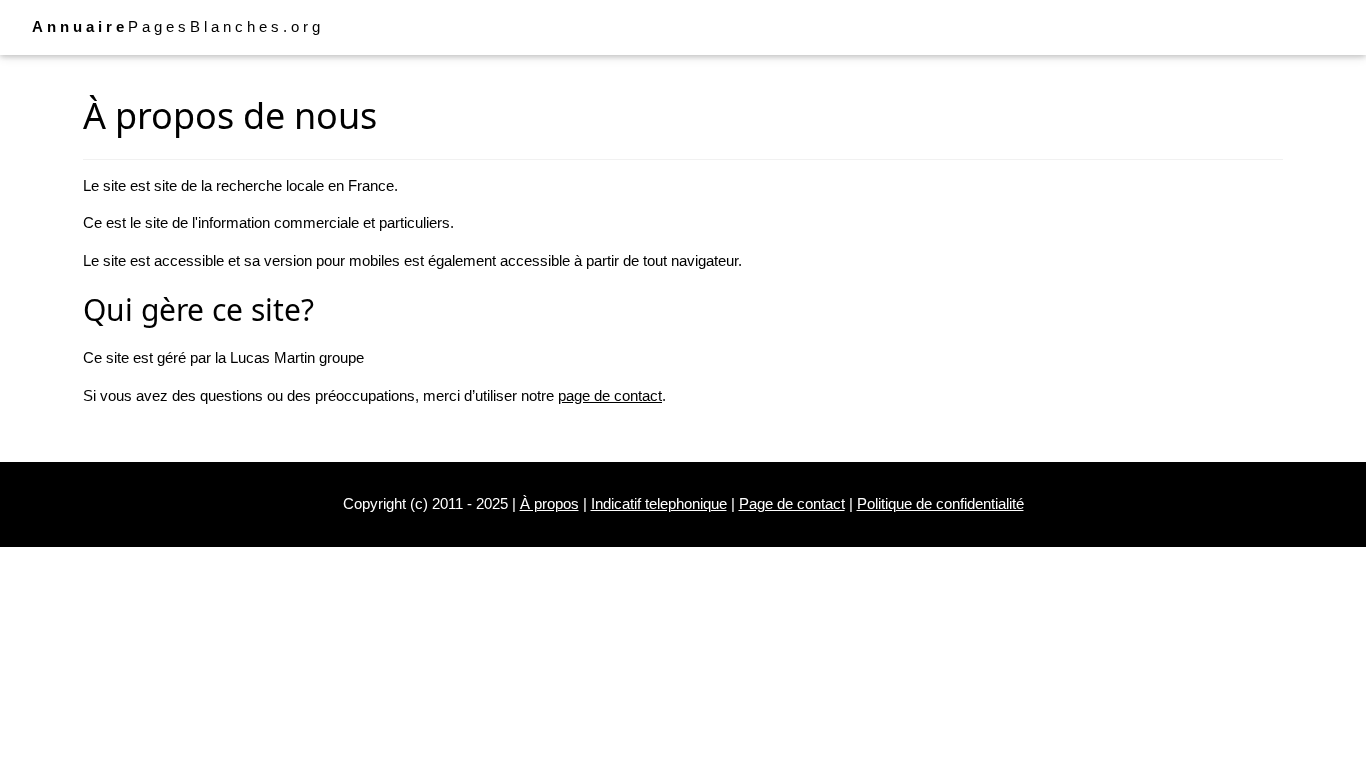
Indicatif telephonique (659, 503)
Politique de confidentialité (940, 503)
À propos (549, 503)
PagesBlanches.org (178, 26)
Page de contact (792, 503)
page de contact (610, 395)
